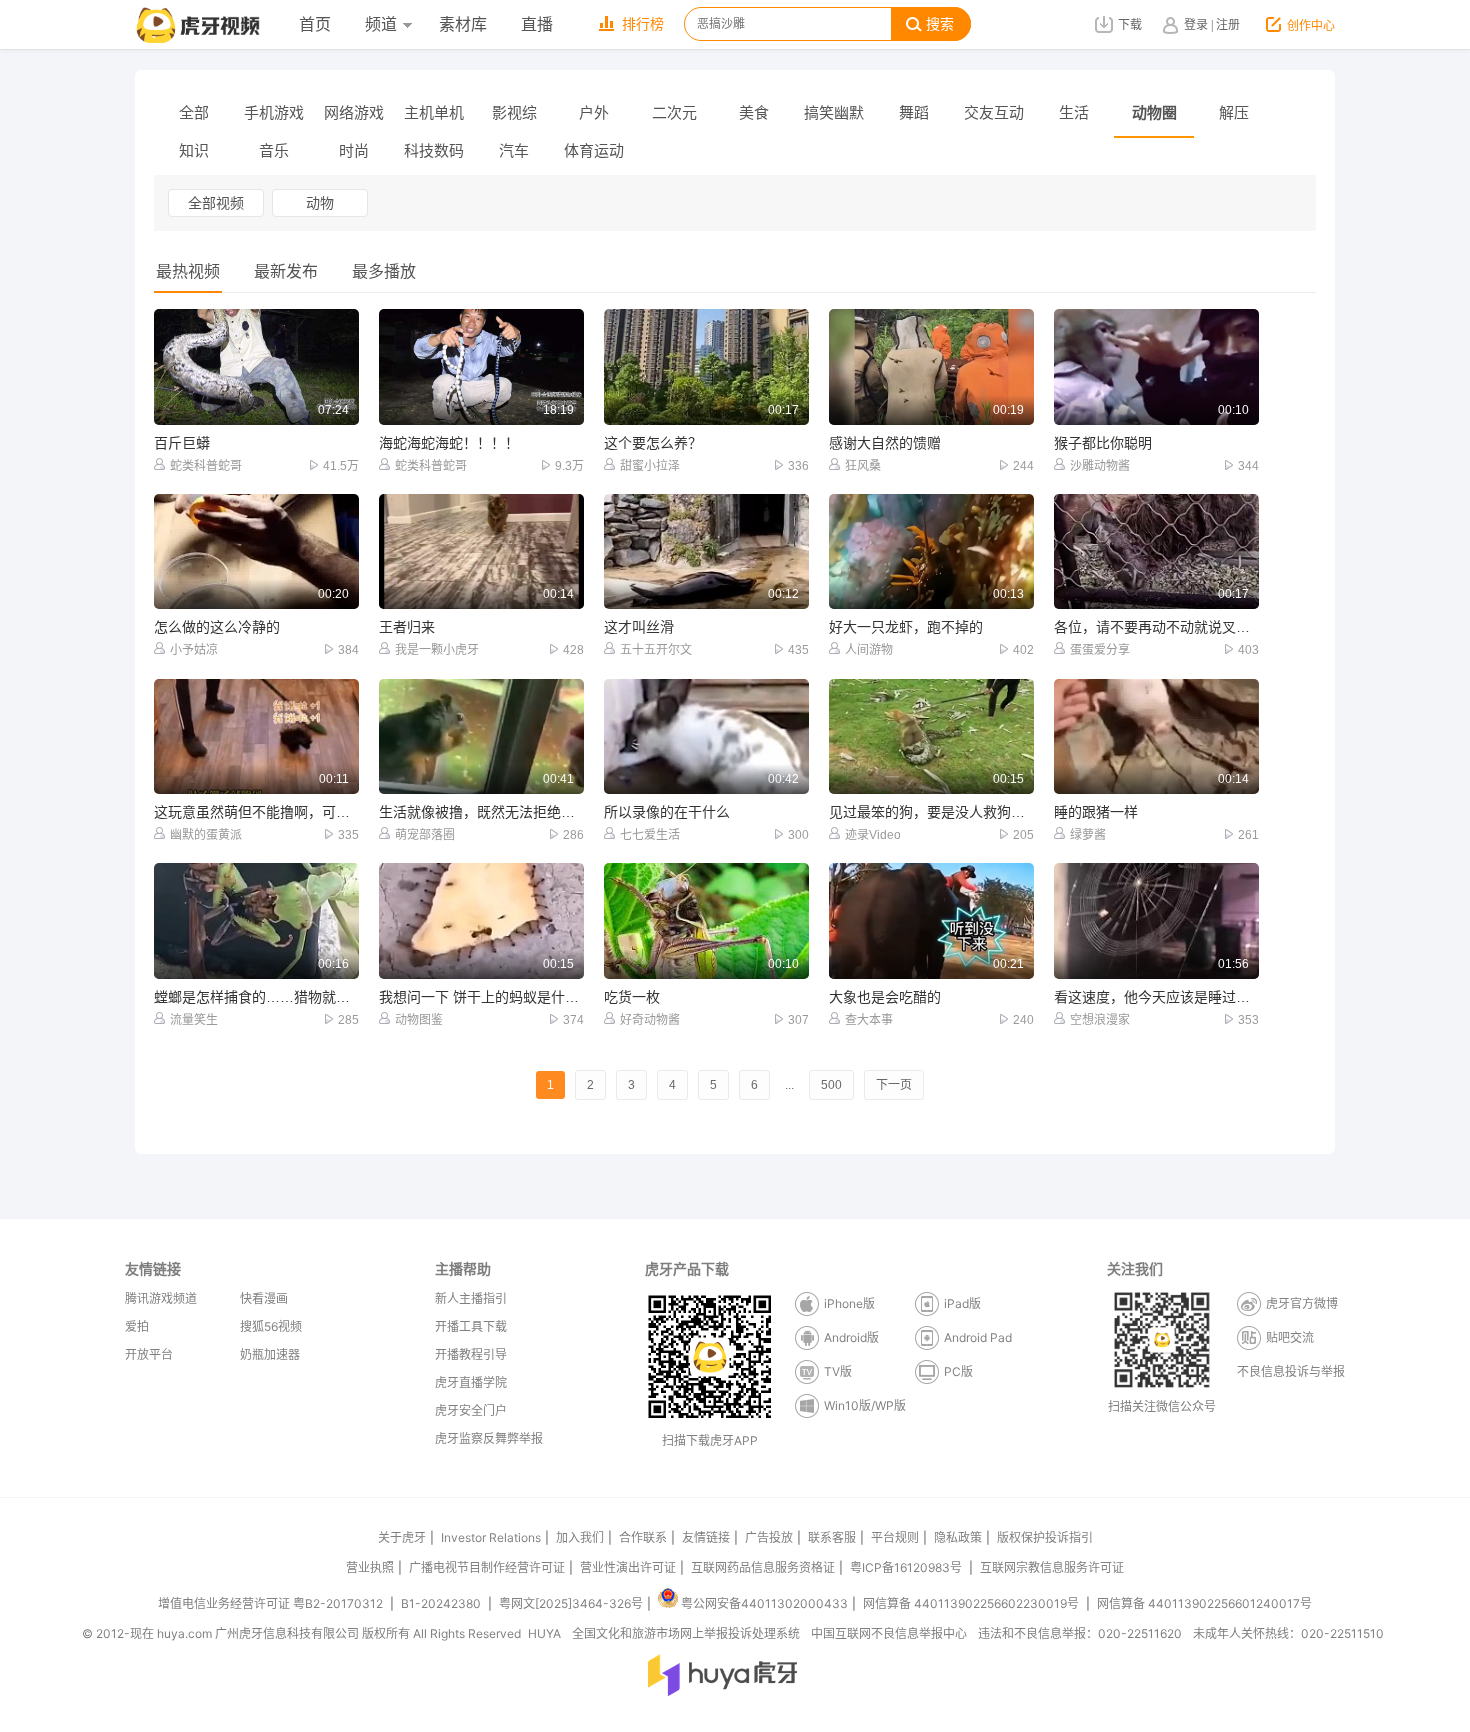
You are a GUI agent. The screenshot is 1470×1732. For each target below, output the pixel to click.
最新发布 (286, 271)
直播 (537, 24)
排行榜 (643, 24)
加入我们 (580, 1537)
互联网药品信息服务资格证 (763, 1567)
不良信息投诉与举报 (1291, 1371)
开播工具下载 (471, 1326)
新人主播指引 (471, 1298)
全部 (194, 112)
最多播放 (384, 271)
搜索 (940, 24)
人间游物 (869, 650)
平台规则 (895, 1537)
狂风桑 (863, 466)
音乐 (274, 150)
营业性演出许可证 (628, 1567)
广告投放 (769, 1537)
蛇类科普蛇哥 (206, 466)
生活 (1074, 112)
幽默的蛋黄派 (206, 835)
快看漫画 (264, 1298)
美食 (754, 112)
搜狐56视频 (271, 1326)
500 (831, 1085)
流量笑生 (194, 1020)
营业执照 (370, 1567)
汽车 (514, 150)
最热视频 (188, 271)
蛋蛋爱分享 (1100, 650)
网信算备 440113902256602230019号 (971, 1603)
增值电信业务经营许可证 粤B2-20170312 (272, 1603)
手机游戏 (274, 112)
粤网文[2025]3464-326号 (571, 1603)
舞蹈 (914, 112)
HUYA (544, 1633)
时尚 (354, 150)
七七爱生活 (650, 835)
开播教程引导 (471, 1354)
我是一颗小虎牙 (437, 650)
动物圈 (1154, 112)
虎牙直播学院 (471, 1382)
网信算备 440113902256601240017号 (1204, 1603)
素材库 (463, 24)
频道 (381, 24)
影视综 (514, 112)
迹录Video (873, 835)
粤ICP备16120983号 (906, 1567)
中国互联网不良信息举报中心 (889, 1633)
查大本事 (869, 1020)
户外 (594, 112)
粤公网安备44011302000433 (764, 1603)
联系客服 (832, 1537)
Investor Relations (491, 1537)
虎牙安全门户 (471, 1410)
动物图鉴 (419, 1020)
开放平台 (149, 1354)
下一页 (894, 1085)
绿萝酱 (1088, 835)
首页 (315, 24)
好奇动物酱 (650, 1020)
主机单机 (434, 112)
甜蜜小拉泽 (650, 466)
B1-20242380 (442, 1603)
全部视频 (216, 203)
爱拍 (137, 1326)
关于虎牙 (402, 1537)
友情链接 (706, 1537)
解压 (1234, 112)
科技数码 (434, 150)
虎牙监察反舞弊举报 (489, 1438)
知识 (194, 150)
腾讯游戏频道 (161, 1298)
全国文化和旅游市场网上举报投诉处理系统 (686, 1633)
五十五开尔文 (656, 650)
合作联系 (643, 1537)
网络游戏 (354, 112)
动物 (320, 203)
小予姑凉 (194, 650)
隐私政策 (958, 1537)
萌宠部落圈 (425, 835)
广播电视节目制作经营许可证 (487, 1567)
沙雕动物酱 (1100, 466)
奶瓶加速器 (270, 1354)
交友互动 (994, 112)
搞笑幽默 (834, 112)
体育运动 (594, 150)
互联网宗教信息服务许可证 (1052, 1567)
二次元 (674, 112)
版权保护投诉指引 (1045, 1537)
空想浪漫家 (1100, 1020)
